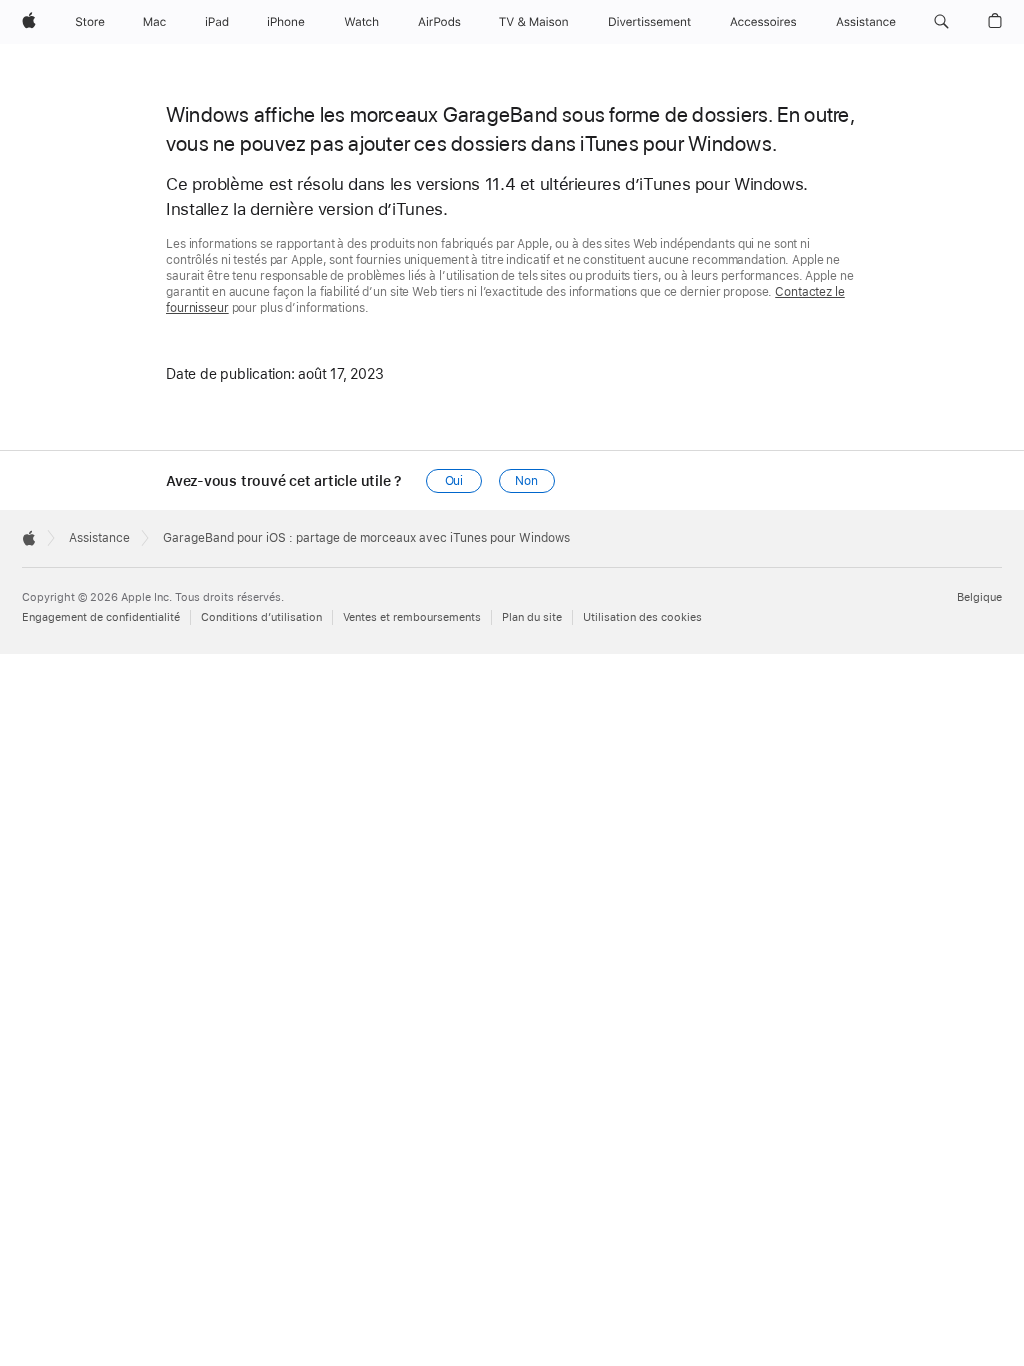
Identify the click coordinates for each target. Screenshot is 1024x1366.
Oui (454, 481)
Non (526, 481)
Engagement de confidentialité (101, 617)
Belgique (979, 597)
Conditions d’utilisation (261, 617)
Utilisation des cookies (642, 617)
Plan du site (532, 617)
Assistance (99, 538)
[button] (941, 22)
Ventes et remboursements (412, 617)
